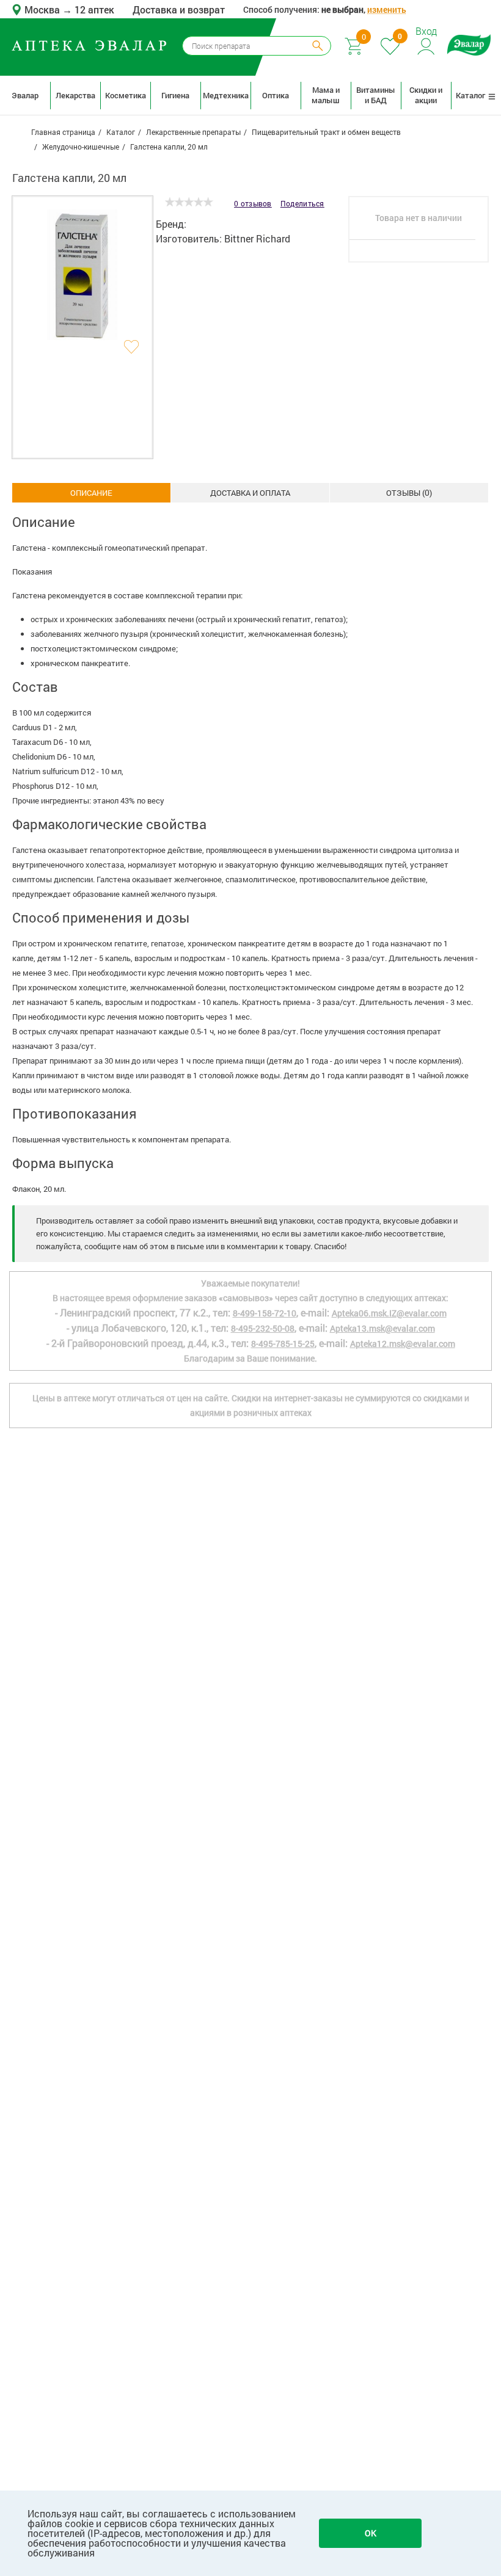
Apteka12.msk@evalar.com (403, 1344)
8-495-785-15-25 (283, 1344)
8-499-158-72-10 (265, 1313)
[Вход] (427, 45)
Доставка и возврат (179, 9)
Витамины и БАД (376, 95)
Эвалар (25, 95)
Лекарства (75, 95)
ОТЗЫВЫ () (409, 492)
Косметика (126, 95)
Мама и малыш (326, 95)
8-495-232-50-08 (263, 1328)
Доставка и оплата (250, 493)
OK (371, 2533)
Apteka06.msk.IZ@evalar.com (389, 1313)
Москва (43, 9)
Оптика (276, 95)
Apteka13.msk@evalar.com (382, 1328)
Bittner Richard (257, 238)
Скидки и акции (426, 95)
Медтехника (225, 95)
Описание (91, 493)
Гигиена (175, 95)
